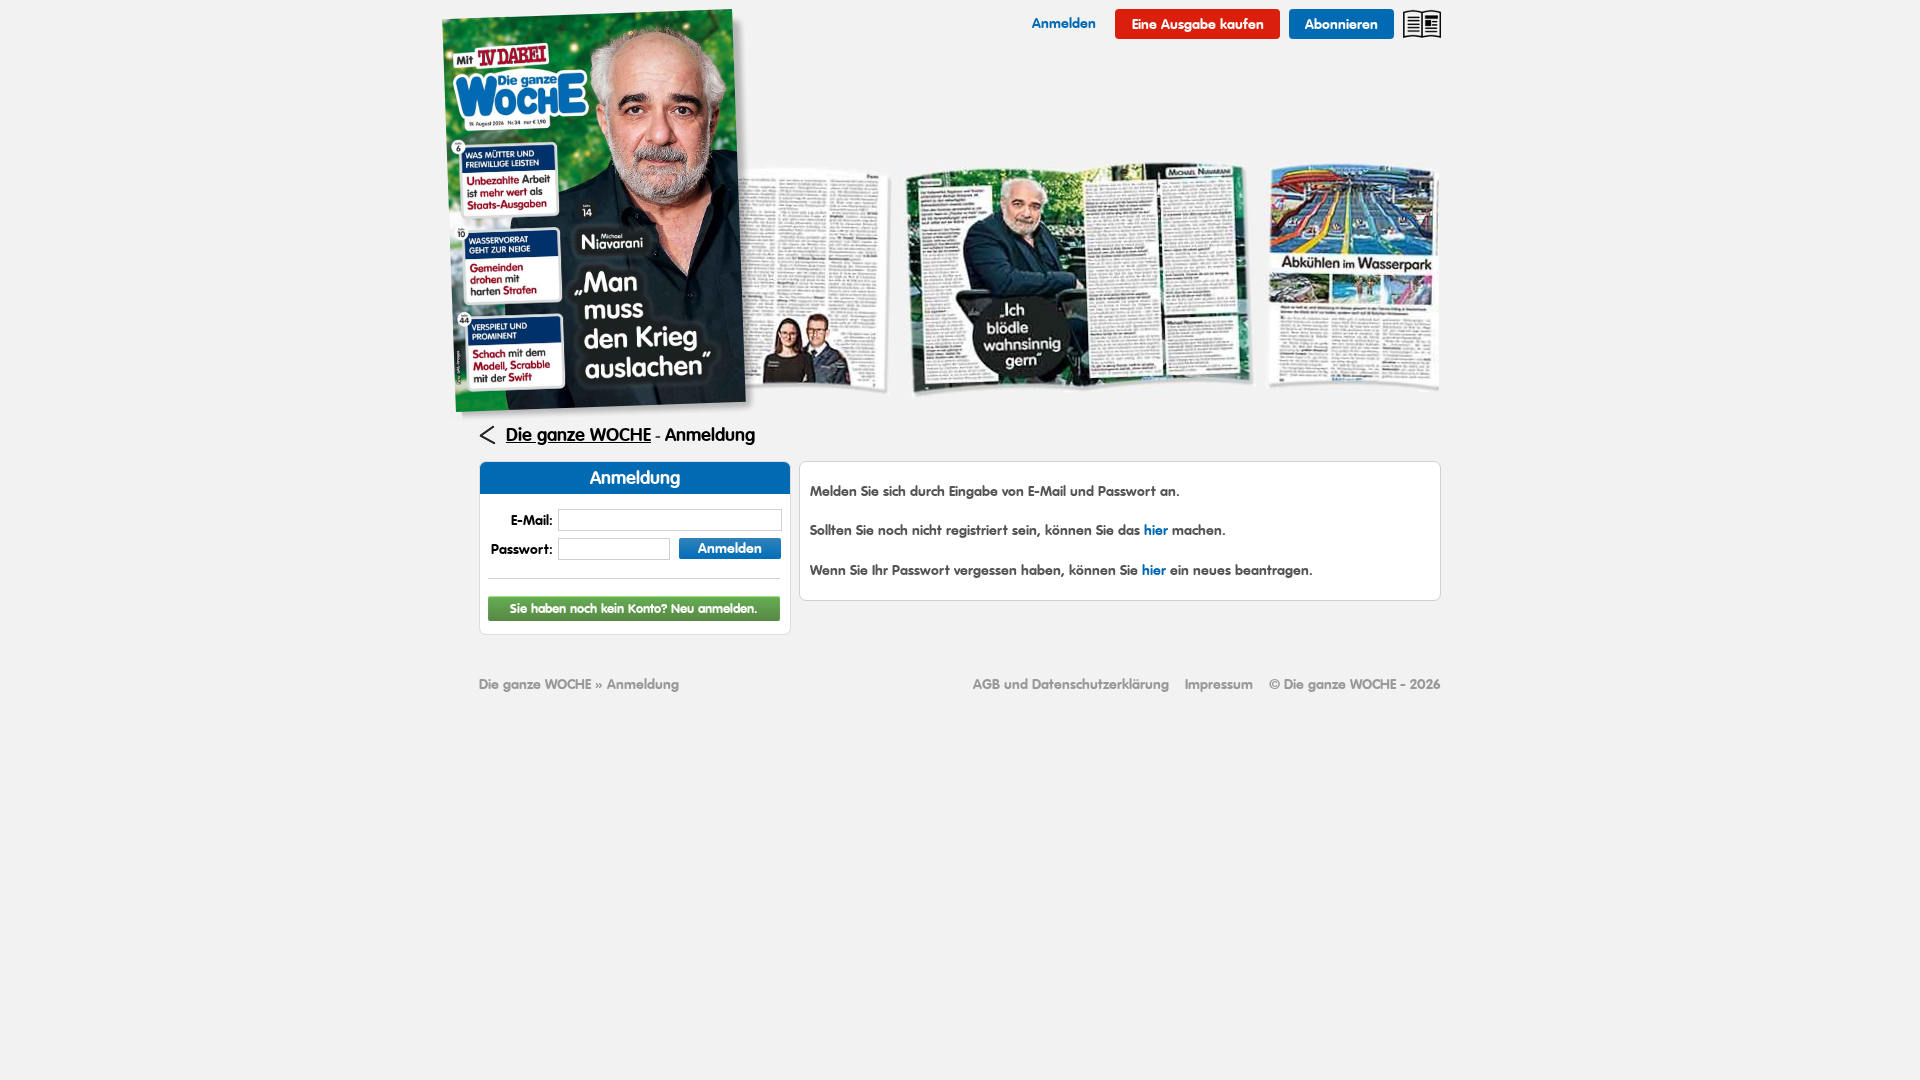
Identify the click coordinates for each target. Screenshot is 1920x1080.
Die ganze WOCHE (578, 435)
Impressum (1219, 684)
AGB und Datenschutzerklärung (1071, 684)
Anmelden (730, 548)
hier (1156, 530)
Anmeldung (710, 435)
